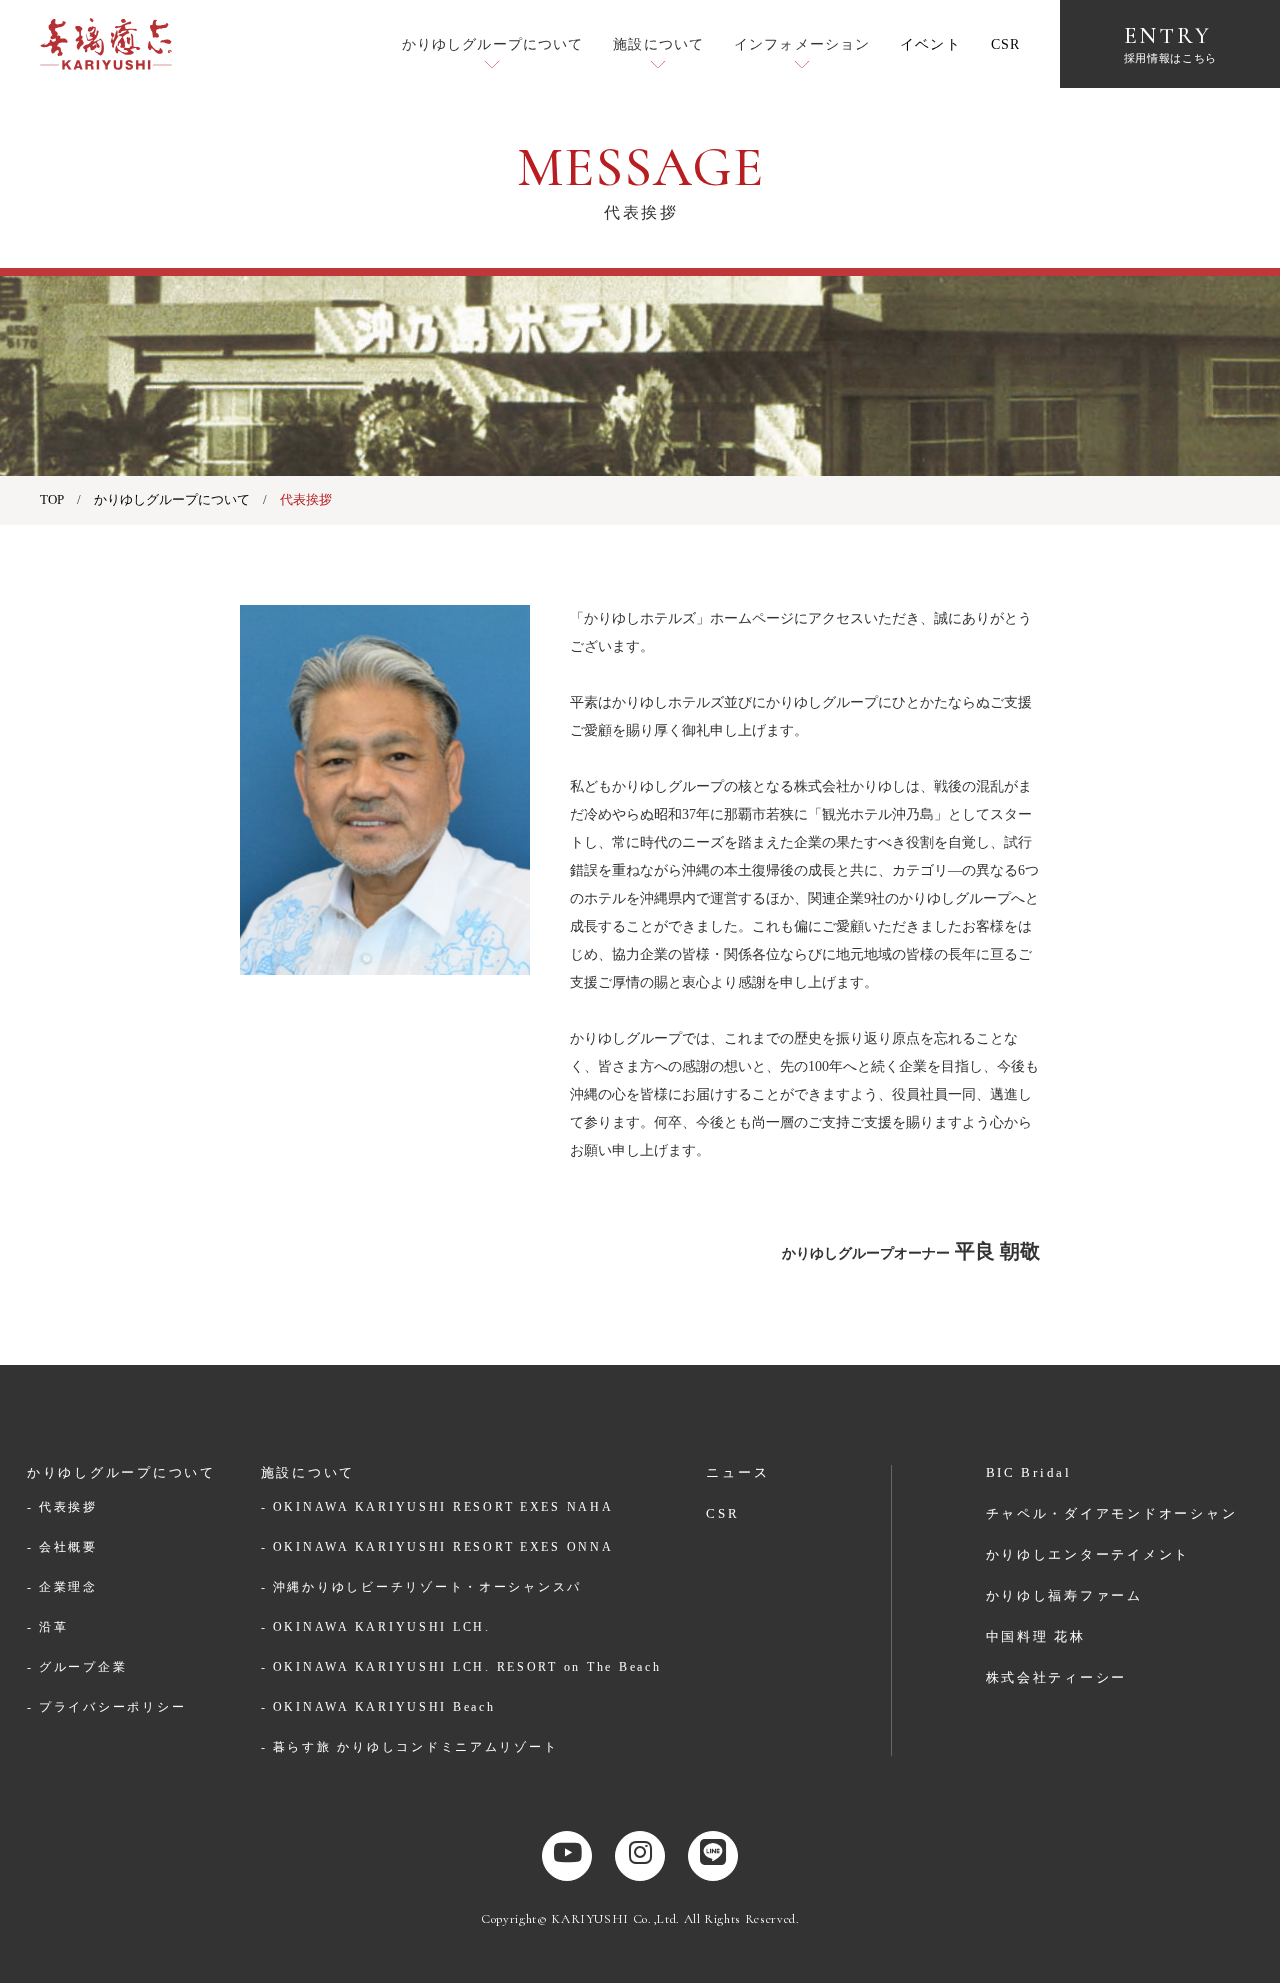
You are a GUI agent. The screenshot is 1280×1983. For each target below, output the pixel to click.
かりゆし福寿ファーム (1064, 1595)
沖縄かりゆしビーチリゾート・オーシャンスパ (427, 1587)
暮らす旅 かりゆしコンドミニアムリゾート (416, 1747)
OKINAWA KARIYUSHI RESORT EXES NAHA (443, 1507)
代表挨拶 (68, 1507)
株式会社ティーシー (1057, 1677)
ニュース (737, 1472)
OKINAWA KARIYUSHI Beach (384, 1707)
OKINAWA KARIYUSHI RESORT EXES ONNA (443, 1547)
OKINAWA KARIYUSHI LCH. (382, 1627)
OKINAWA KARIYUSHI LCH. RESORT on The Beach (467, 1667)
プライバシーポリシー (112, 1707)
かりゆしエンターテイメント (1088, 1554)
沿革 (53, 1627)
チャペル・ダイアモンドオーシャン (1112, 1513)
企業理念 (68, 1587)
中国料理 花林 (1036, 1636)
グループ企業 (83, 1667)
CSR (1005, 44)
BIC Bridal (1029, 1472)
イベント (930, 44)
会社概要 (68, 1547)
